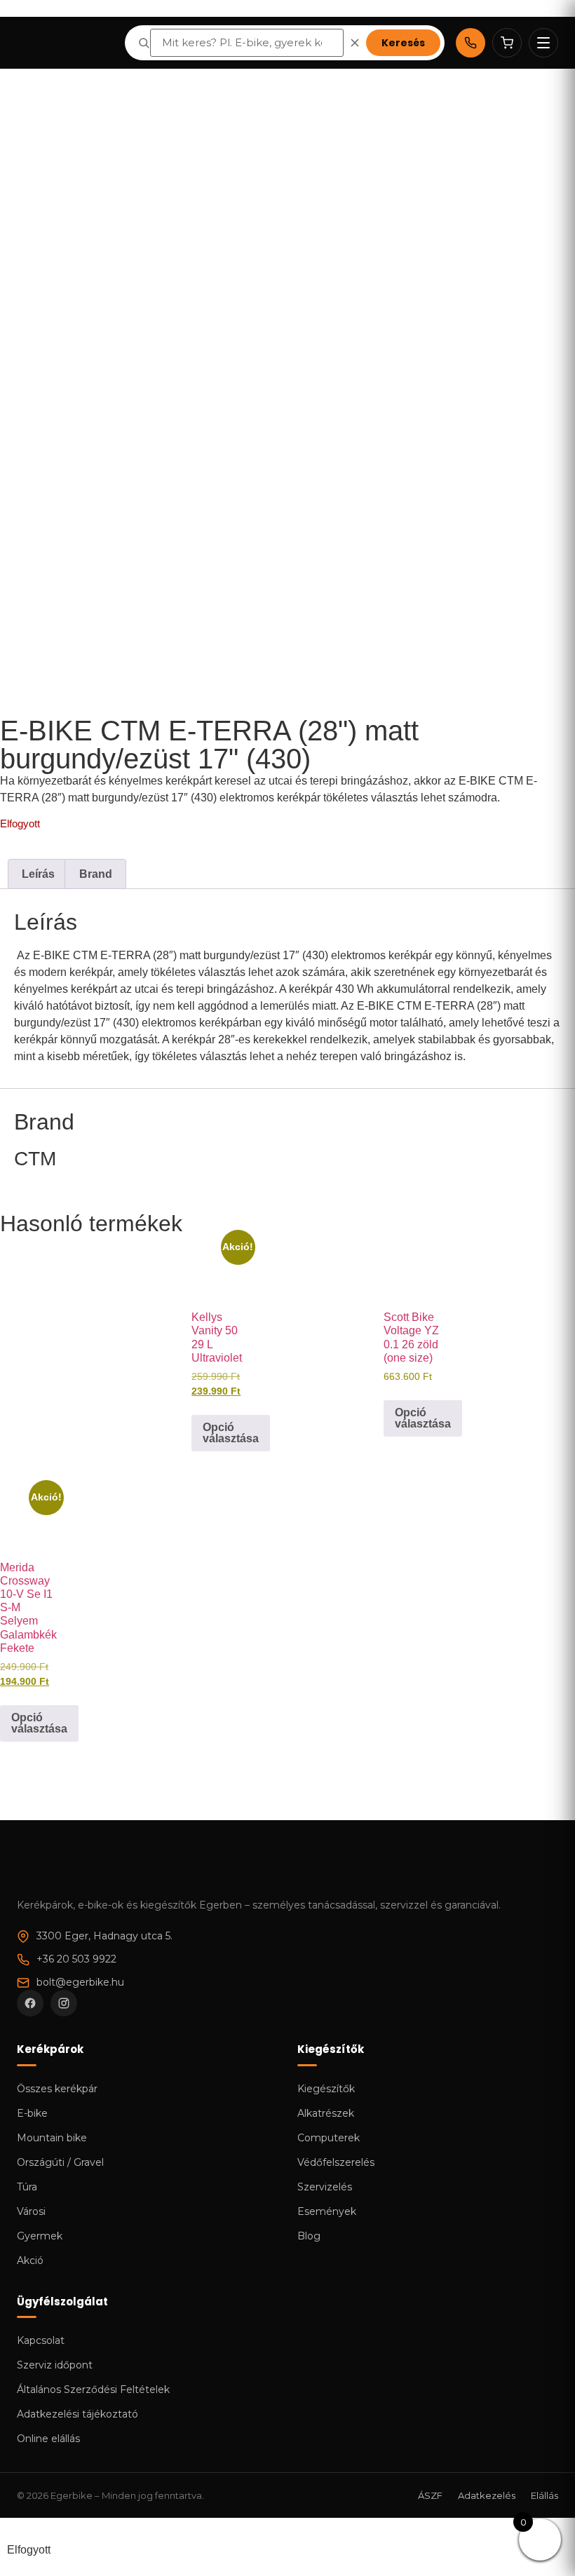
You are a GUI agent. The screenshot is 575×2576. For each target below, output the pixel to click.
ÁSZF (430, 2495)
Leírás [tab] (38, 874)
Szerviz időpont (55, 2365)
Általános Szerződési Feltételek (93, 2389)
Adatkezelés (487, 2495)
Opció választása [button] (231, 1433)
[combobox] (247, 43)
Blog (309, 2236)
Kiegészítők (326, 2089)
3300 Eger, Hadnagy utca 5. (104, 1936)
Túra (27, 2187)
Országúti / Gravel (60, 2162)
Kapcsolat (41, 2340)
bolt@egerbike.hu (80, 1982)
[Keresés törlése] (355, 43)
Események (327, 2211)
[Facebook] (30, 2003)
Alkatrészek (326, 2113)
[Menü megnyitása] (543, 43)
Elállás (544, 2495)
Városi (31, 2211)
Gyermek (40, 2236)
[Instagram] (64, 2003)
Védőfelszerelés (336, 2162)
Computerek (329, 2138)
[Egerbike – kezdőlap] (65, 43)
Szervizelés (325, 2187)
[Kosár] (507, 43)
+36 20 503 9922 (76, 1959)
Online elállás (48, 2439)
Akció (30, 2260)
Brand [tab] (96, 874)
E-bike (32, 2113)
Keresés (403, 43)
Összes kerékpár (57, 2089)
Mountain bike (52, 2138)
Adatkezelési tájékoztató (77, 2414)
